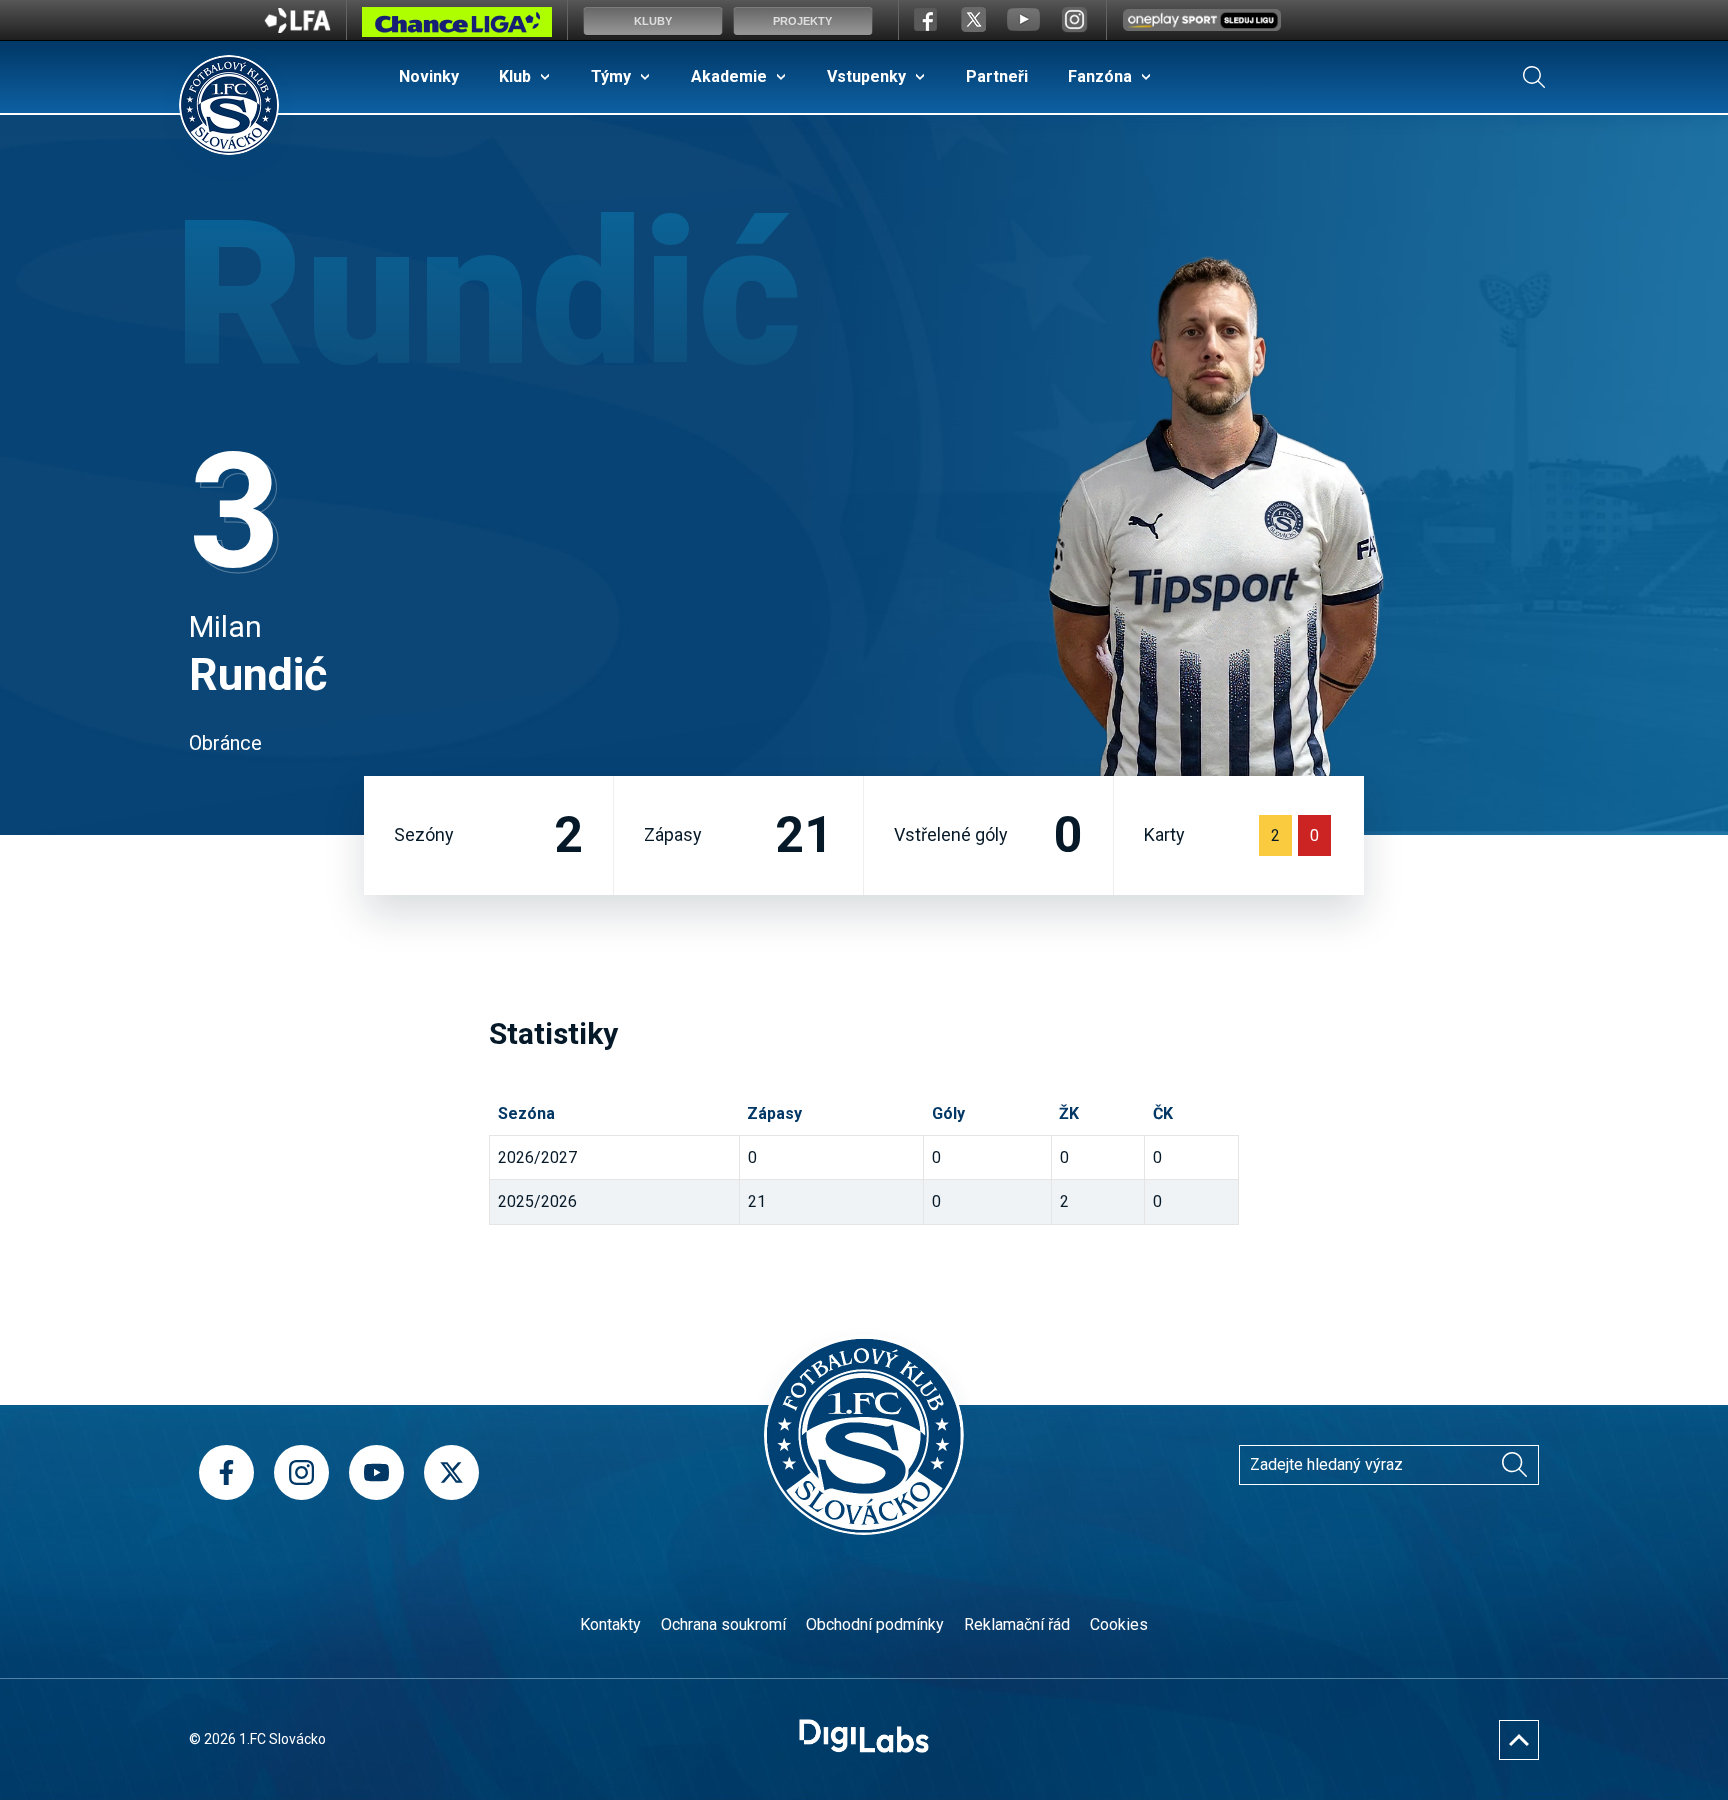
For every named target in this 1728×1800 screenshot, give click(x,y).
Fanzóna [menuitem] (1100, 76)
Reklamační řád (1017, 1624)
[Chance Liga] (457, 27)
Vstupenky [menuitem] (866, 76)
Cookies (1119, 1624)
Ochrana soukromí (723, 1624)
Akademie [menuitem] (729, 76)
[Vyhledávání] (1534, 77)
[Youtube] (376, 1472)
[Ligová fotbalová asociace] (297, 27)
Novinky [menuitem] (429, 76)
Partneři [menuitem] (997, 76)
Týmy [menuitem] (611, 76)
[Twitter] (451, 1472)
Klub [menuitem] (515, 76)
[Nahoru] (1519, 1740)
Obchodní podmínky (875, 1624)
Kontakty (610, 1624)
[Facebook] (226, 1472)
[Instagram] (301, 1472)
